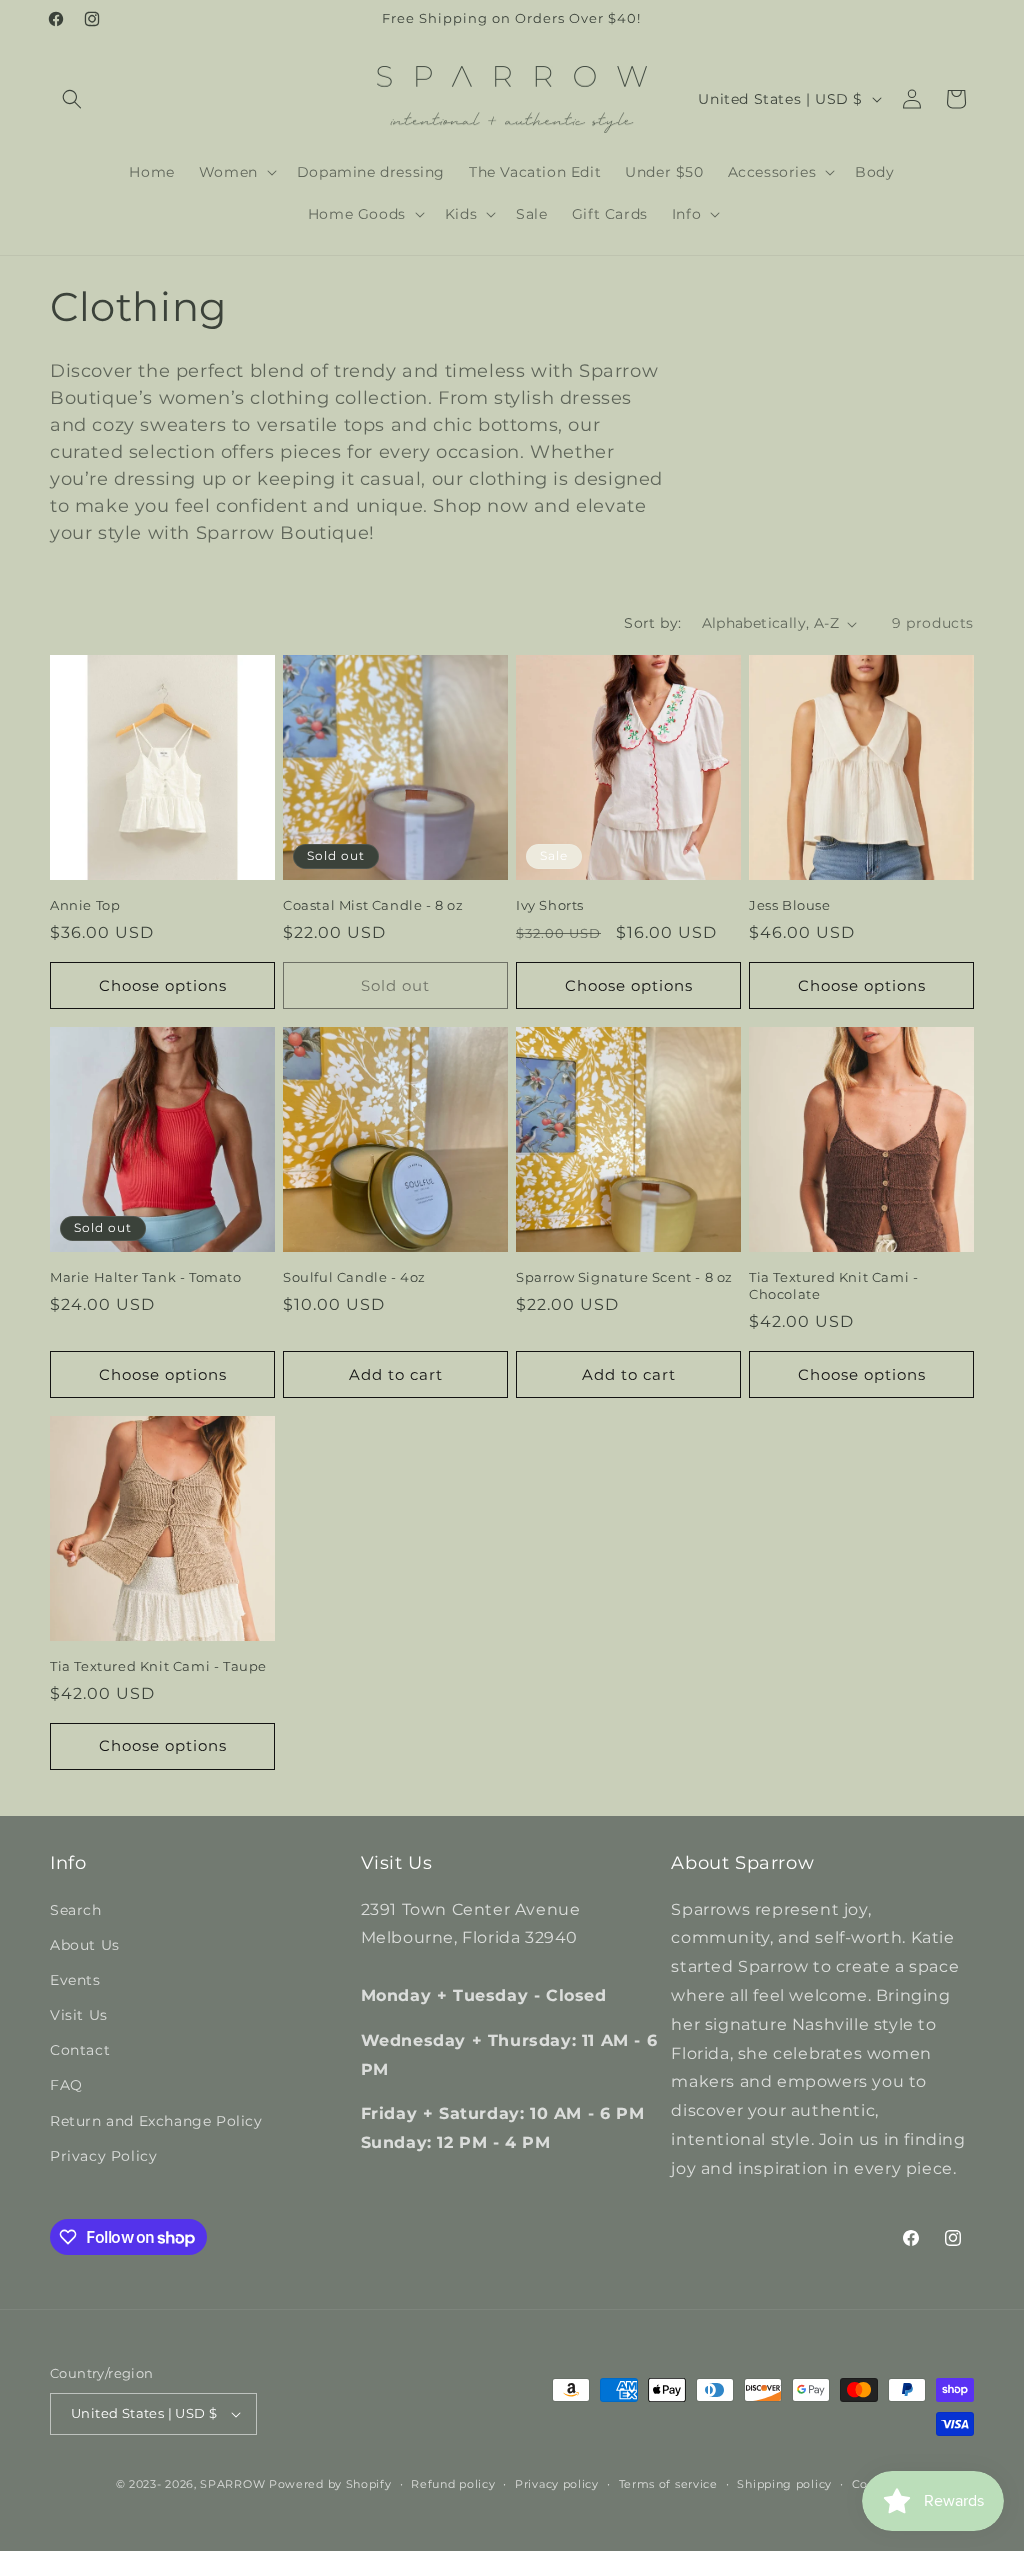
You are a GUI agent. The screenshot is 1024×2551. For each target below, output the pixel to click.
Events (75, 1980)
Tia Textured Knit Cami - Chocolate (833, 1285)
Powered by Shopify (330, 2484)
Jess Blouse (790, 905)
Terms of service (668, 2484)
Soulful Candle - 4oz (354, 1277)
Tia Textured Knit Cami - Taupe (158, 1666)
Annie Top (85, 905)
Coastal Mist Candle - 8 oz (373, 905)
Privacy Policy (103, 2156)
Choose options (163, 985)
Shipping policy (784, 2484)
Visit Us (79, 2015)
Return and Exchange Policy (156, 2121)
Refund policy (453, 2484)
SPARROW (232, 2484)
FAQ (66, 2085)
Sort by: (652, 623)
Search (76, 1910)
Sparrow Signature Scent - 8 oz (624, 1277)
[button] (72, 99)
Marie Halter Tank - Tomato (146, 1277)
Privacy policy (557, 2484)
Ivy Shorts (550, 905)
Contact (80, 2050)
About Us (85, 1945)
